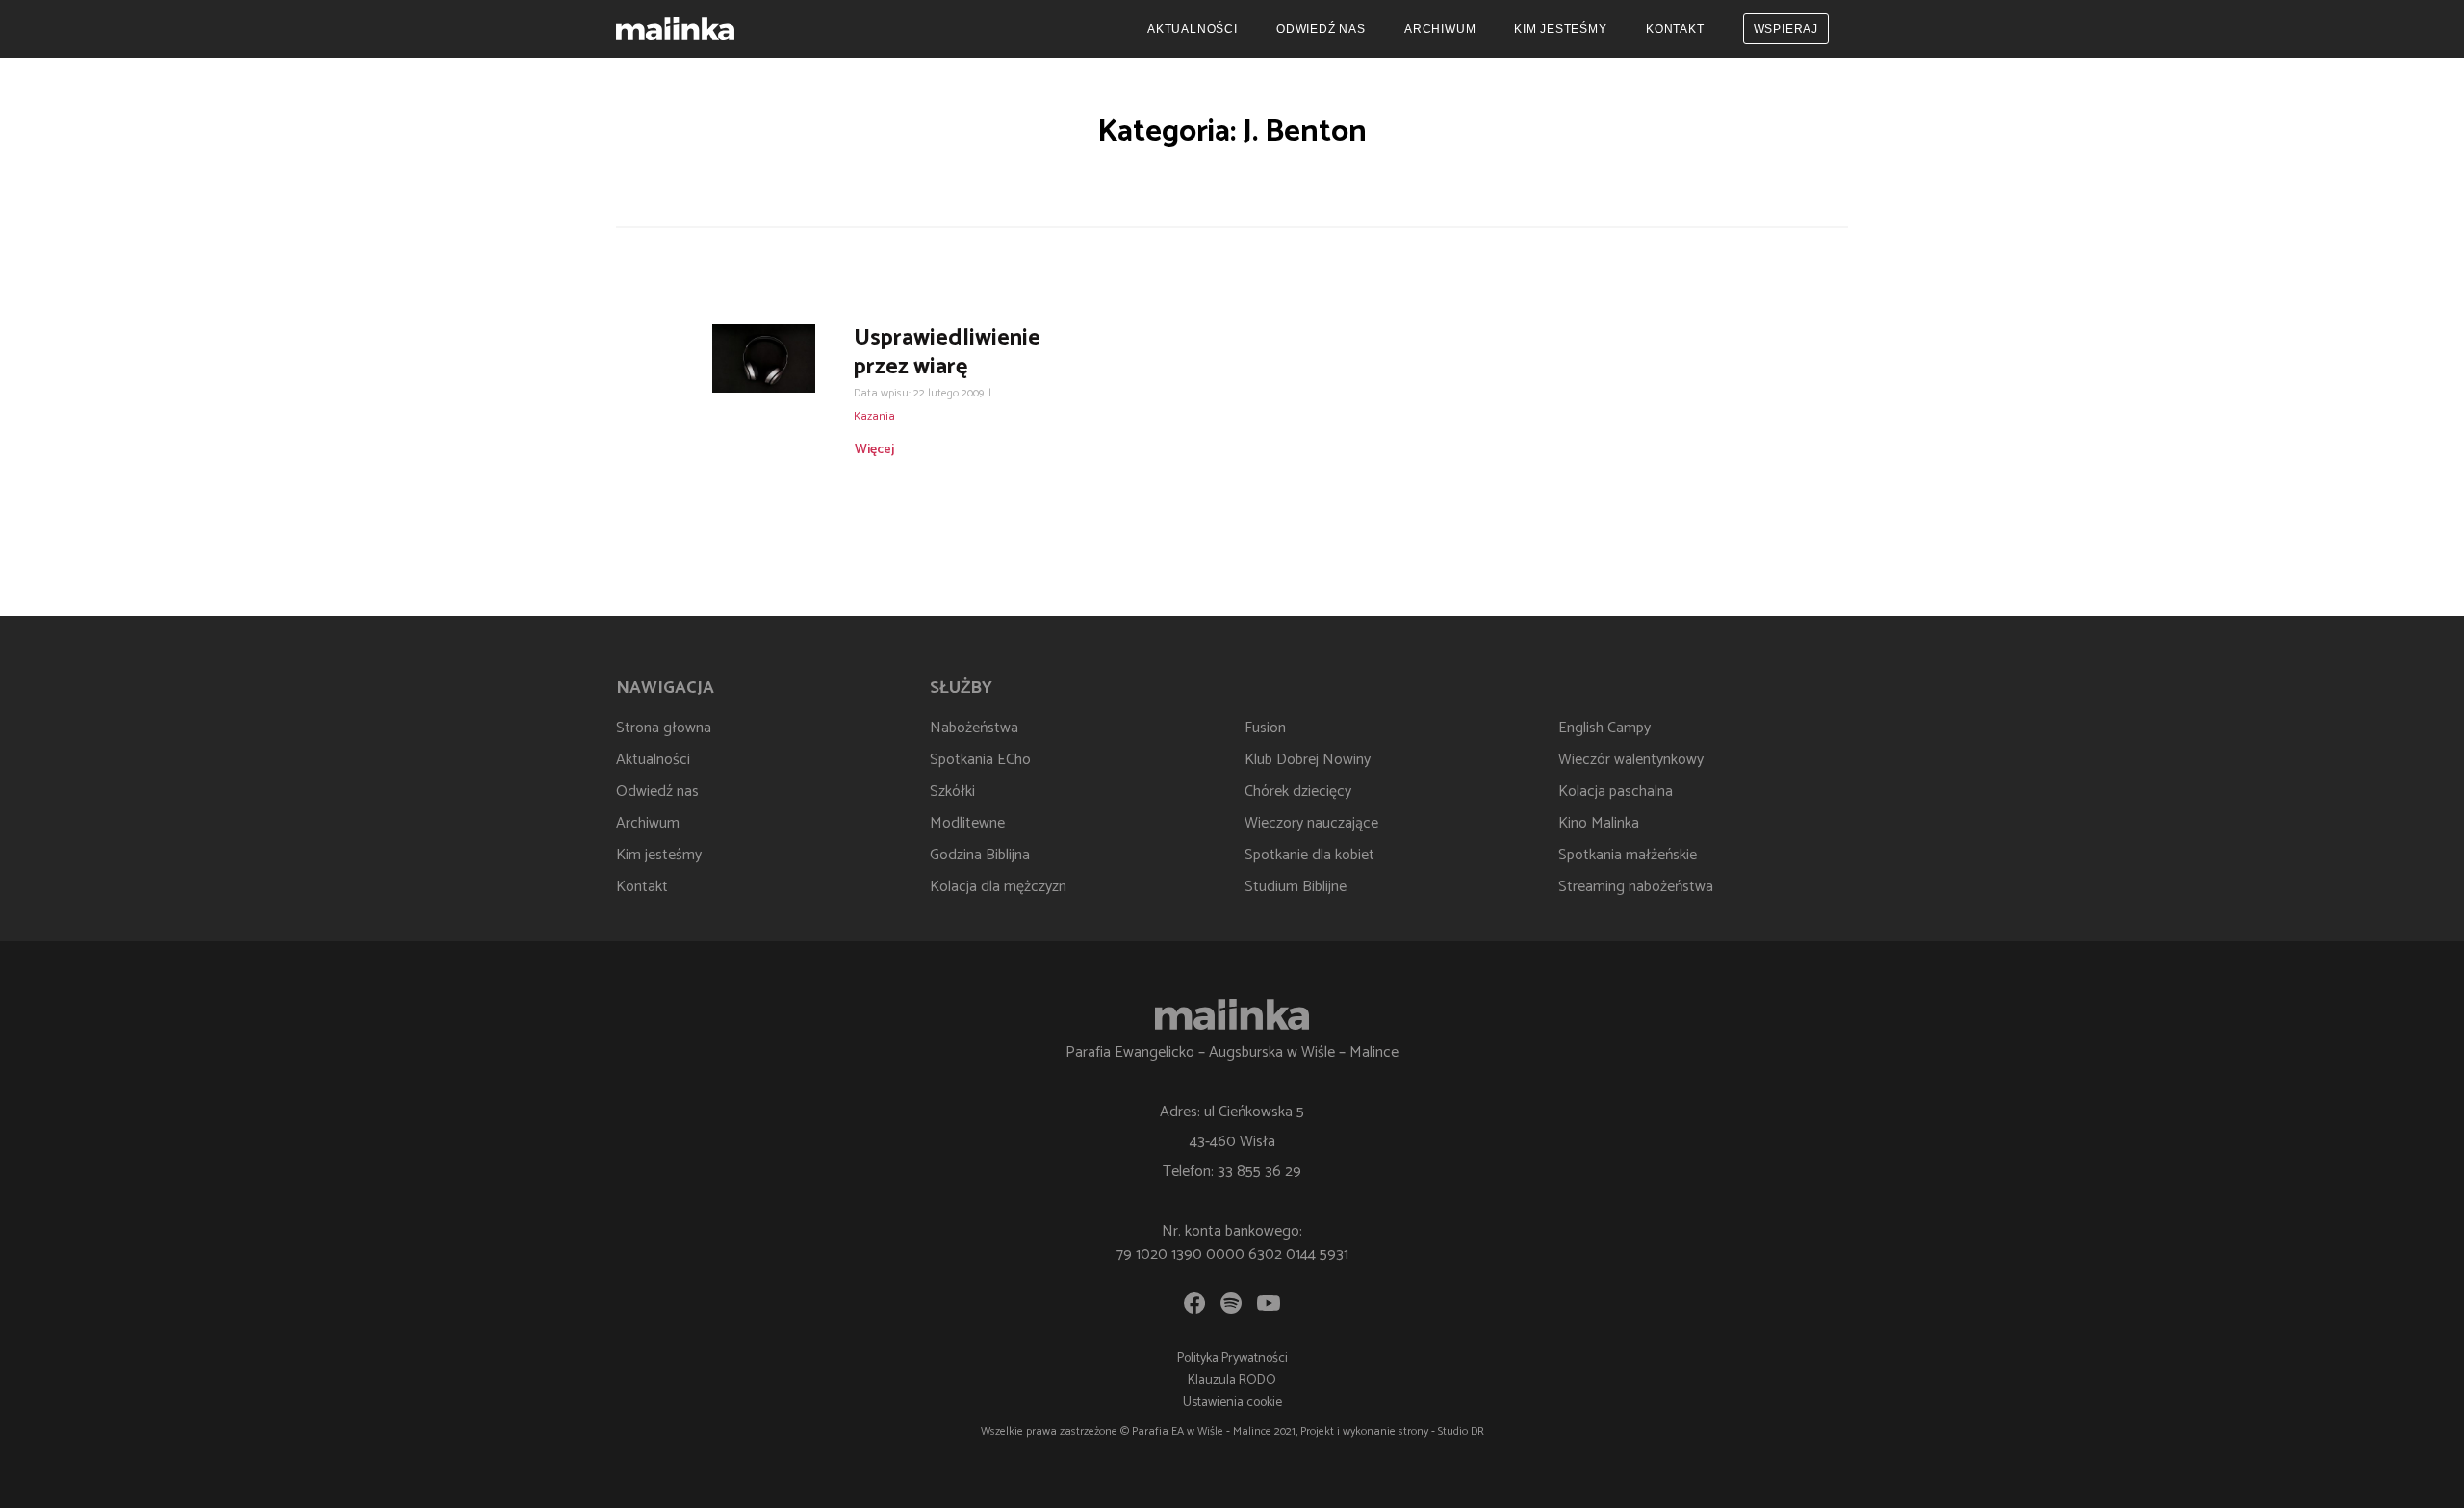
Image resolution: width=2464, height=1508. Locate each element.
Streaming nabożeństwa (1636, 887)
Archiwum (1440, 29)
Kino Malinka (1599, 823)
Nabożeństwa (974, 728)
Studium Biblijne (1296, 887)
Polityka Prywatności (1232, 1358)
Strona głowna (664, 728)
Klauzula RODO (1232, 1380)
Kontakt (1675, 29)
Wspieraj (1786, 29)
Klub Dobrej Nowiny (1308, 760)
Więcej (874, 450)
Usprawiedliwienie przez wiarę (947, 353)
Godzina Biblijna (980, 855)
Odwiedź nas (1321, 29)
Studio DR (1461, 1431)
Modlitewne (967, 823)
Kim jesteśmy (1561, 29)
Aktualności (1193, 29)
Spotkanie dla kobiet (1309, 855)
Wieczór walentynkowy (1631, 760)
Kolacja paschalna (1616, 792)
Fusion (1265, 728)
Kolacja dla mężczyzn (998, 887)
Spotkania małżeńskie (1628, 855)
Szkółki (952, 792)
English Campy (1604, 728)
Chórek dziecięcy (1298, 792)
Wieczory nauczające (1311, 823)
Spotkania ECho (980, 760)
